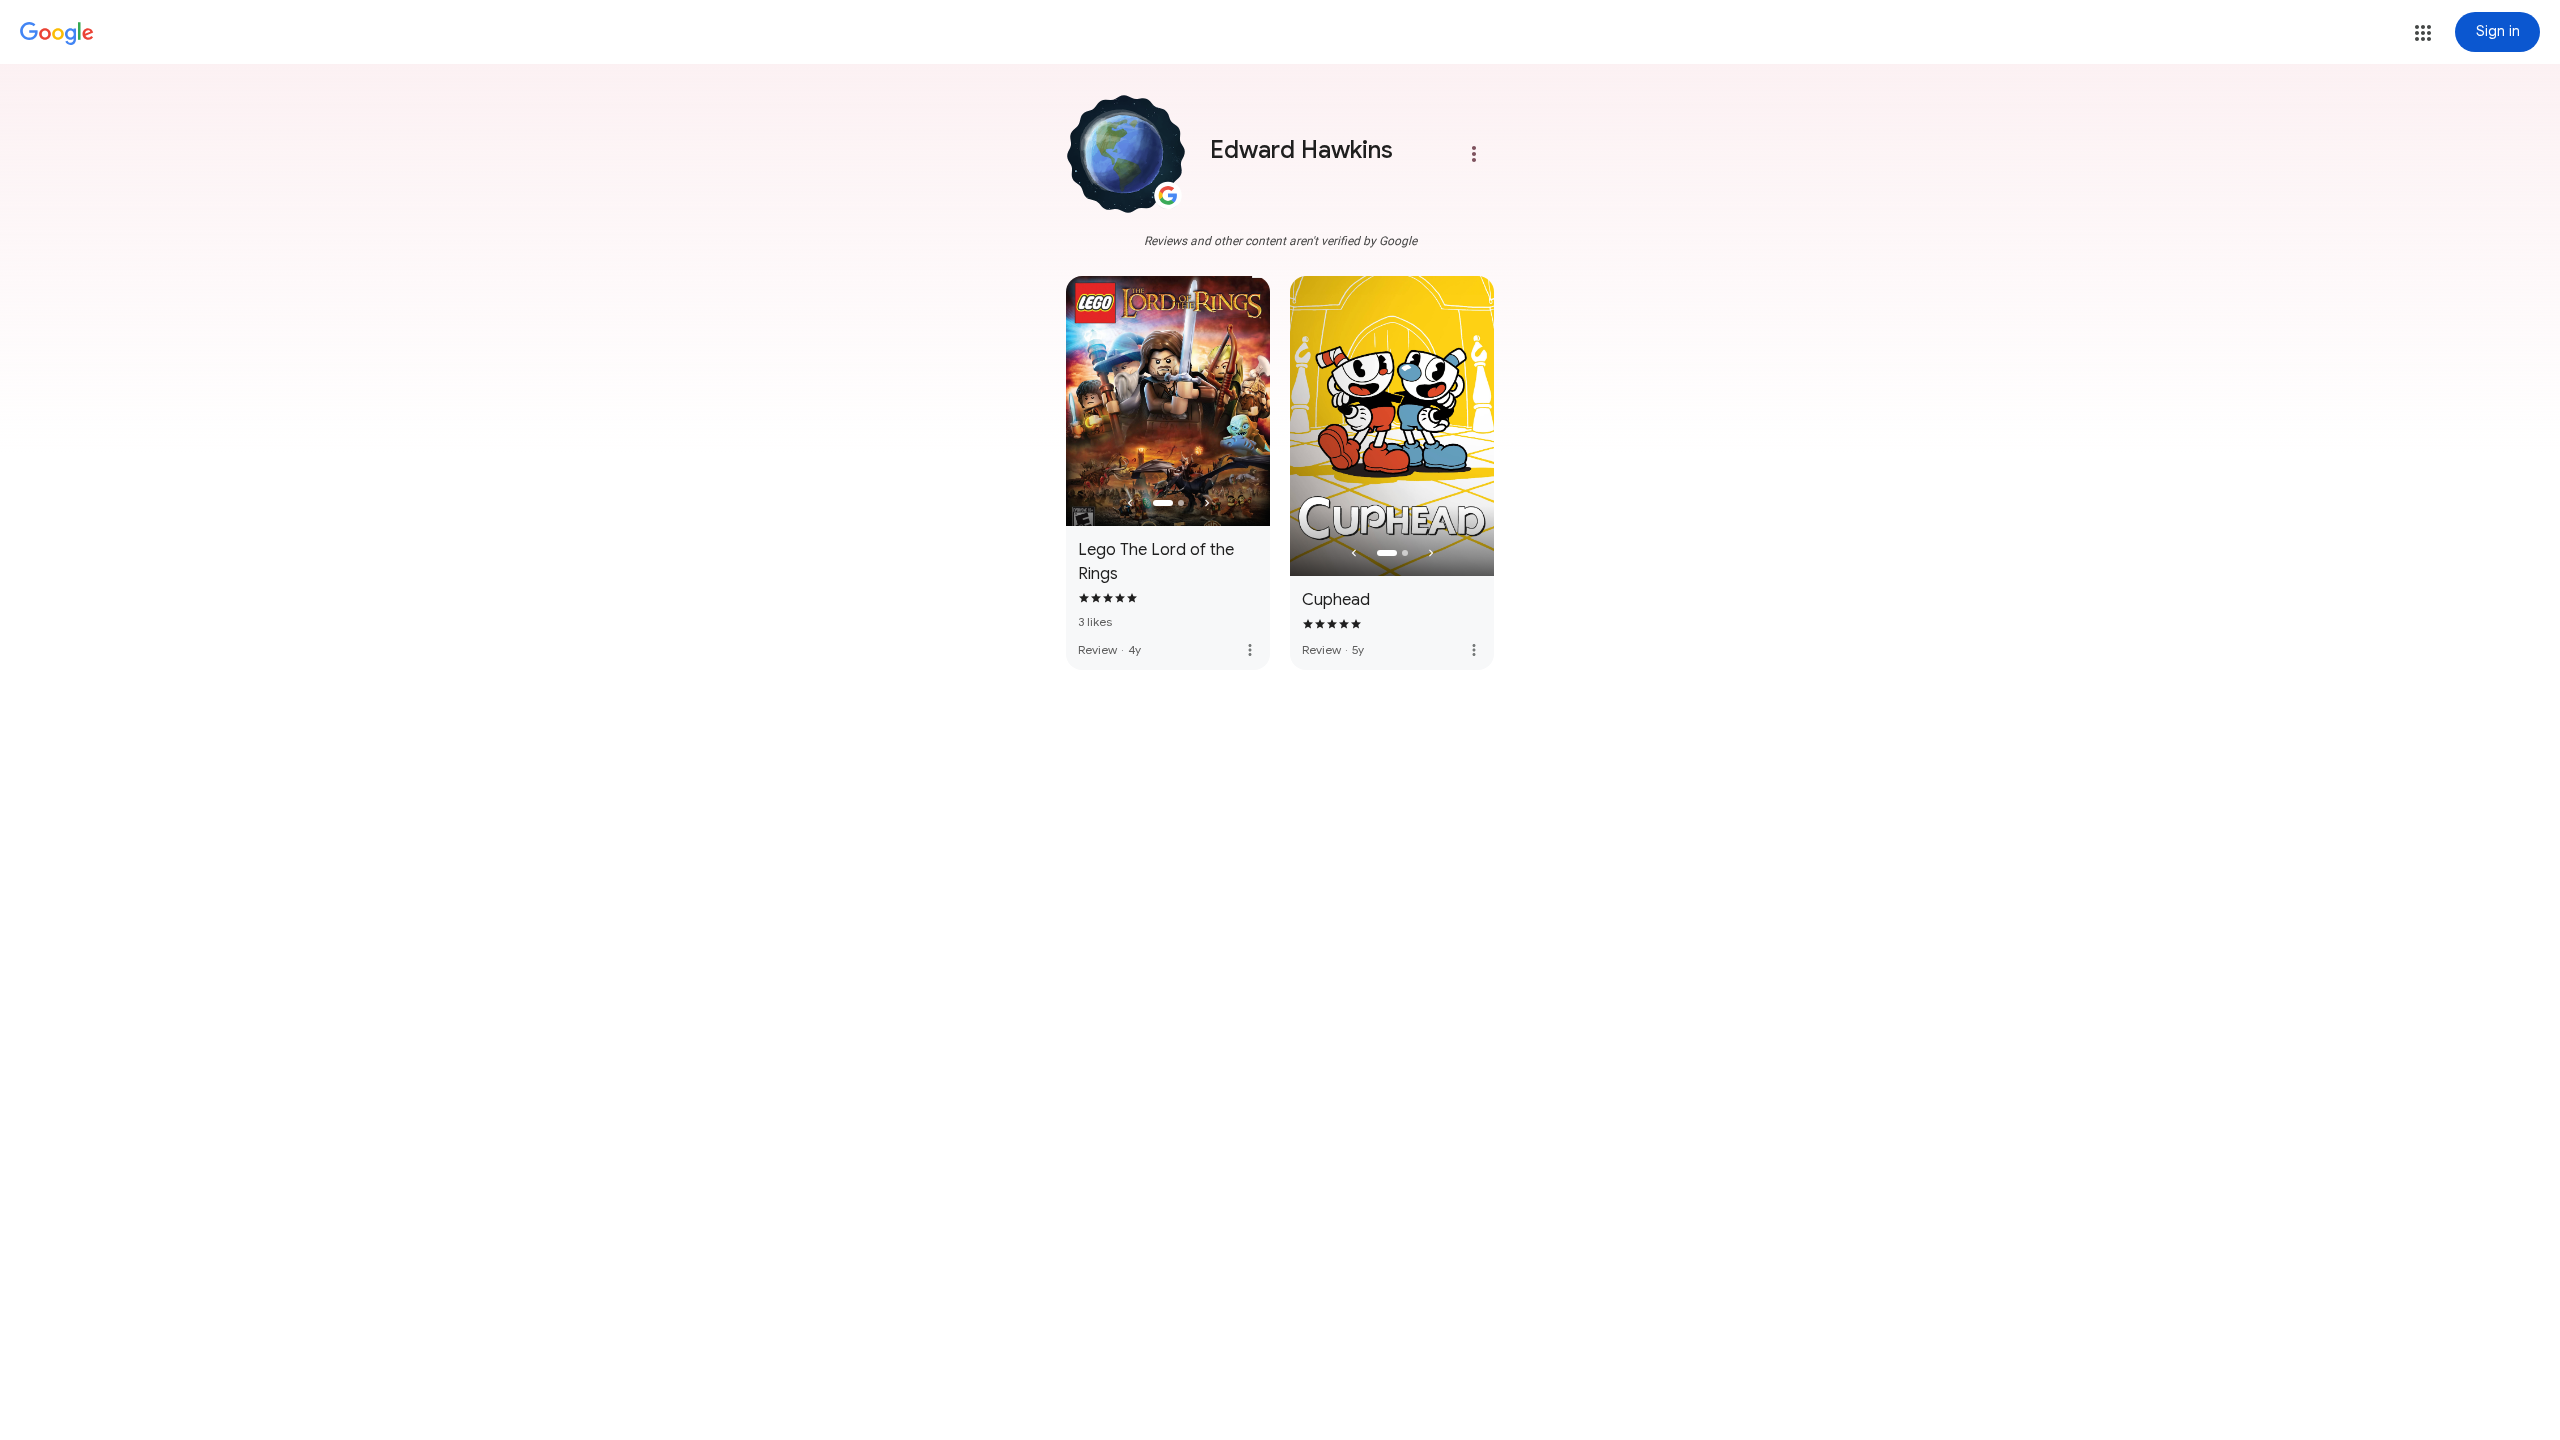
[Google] (57, 34)
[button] (2423, 33)
